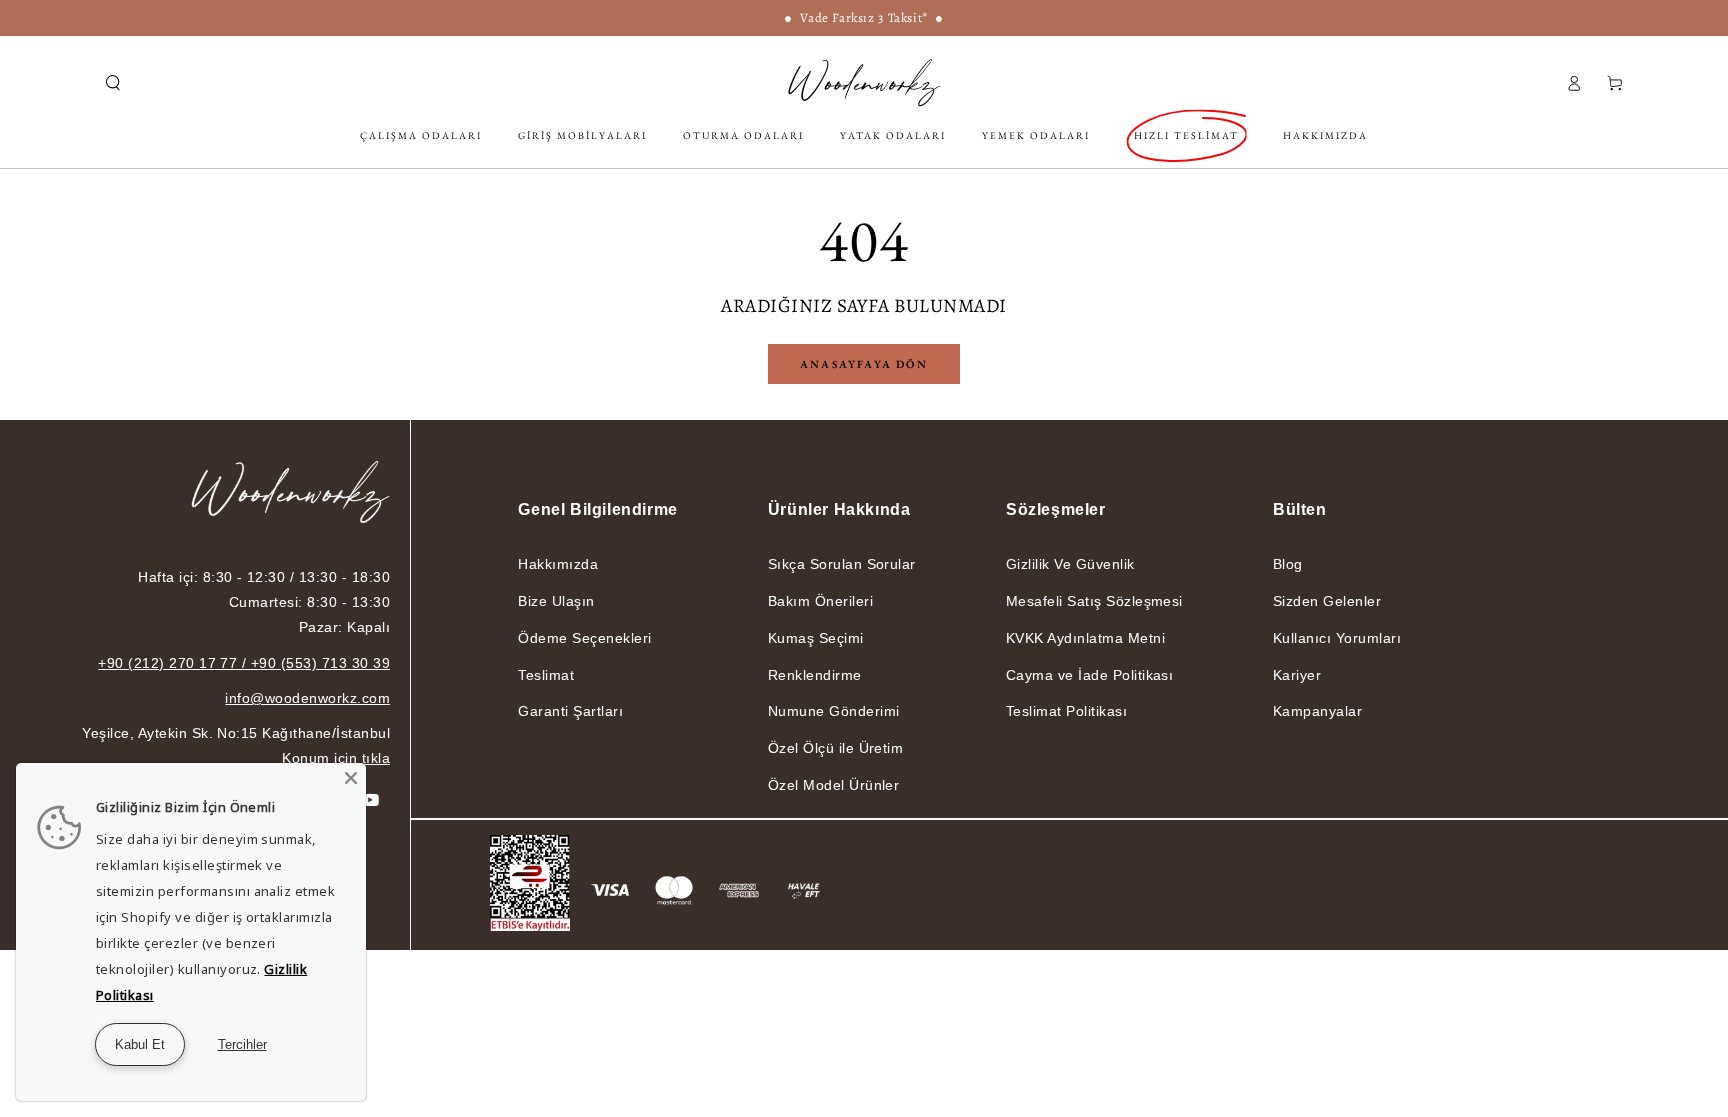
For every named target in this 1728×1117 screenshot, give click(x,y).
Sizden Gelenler (1327, 601)
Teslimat (546, 675)
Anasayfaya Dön (864, 364)
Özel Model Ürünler (834, 785)
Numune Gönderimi (834, 711)
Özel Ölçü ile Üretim (836, 748)
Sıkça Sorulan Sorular (842, 564)
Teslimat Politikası (1066, 711)
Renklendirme (815, 675)
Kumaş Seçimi (816, 638)
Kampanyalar (1317, 711)
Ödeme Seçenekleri (584, 638)
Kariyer (1297, 675)
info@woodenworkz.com (307, 698)
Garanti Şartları (570, 711)
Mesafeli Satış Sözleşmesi (1094, 601)
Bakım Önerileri (820, 601)
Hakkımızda (558, 564)
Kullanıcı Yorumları (1337, 638)
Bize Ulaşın (556, 601)
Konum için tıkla (336, 758)
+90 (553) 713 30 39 (320, 663)
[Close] (351, 778)
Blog (1288, 564)
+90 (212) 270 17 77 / (174, 663)
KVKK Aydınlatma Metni (1085, 638)
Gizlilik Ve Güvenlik (1070, 564)
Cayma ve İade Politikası (1090, 675)
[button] (113, 82)
